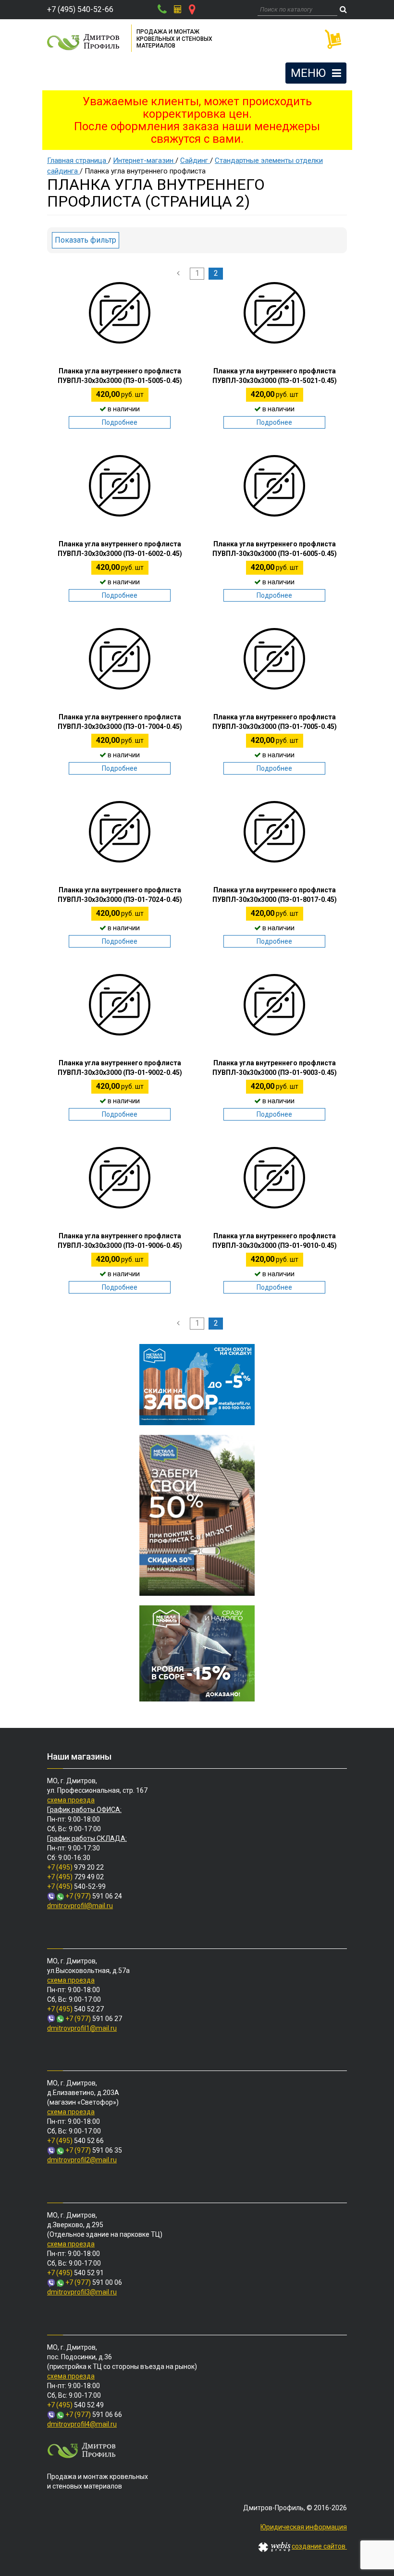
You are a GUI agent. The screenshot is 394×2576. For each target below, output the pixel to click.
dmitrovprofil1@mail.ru (82, 2028)
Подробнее (120, 422)
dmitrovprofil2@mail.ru (82, 2160)
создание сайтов (319, 2546)
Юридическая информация (304, 2527)
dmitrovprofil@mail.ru (80, 1906)
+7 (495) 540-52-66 (80, 9)
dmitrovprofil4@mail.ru (82, 2424)
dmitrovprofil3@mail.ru (82, 2292)
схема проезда (71, 1800)
